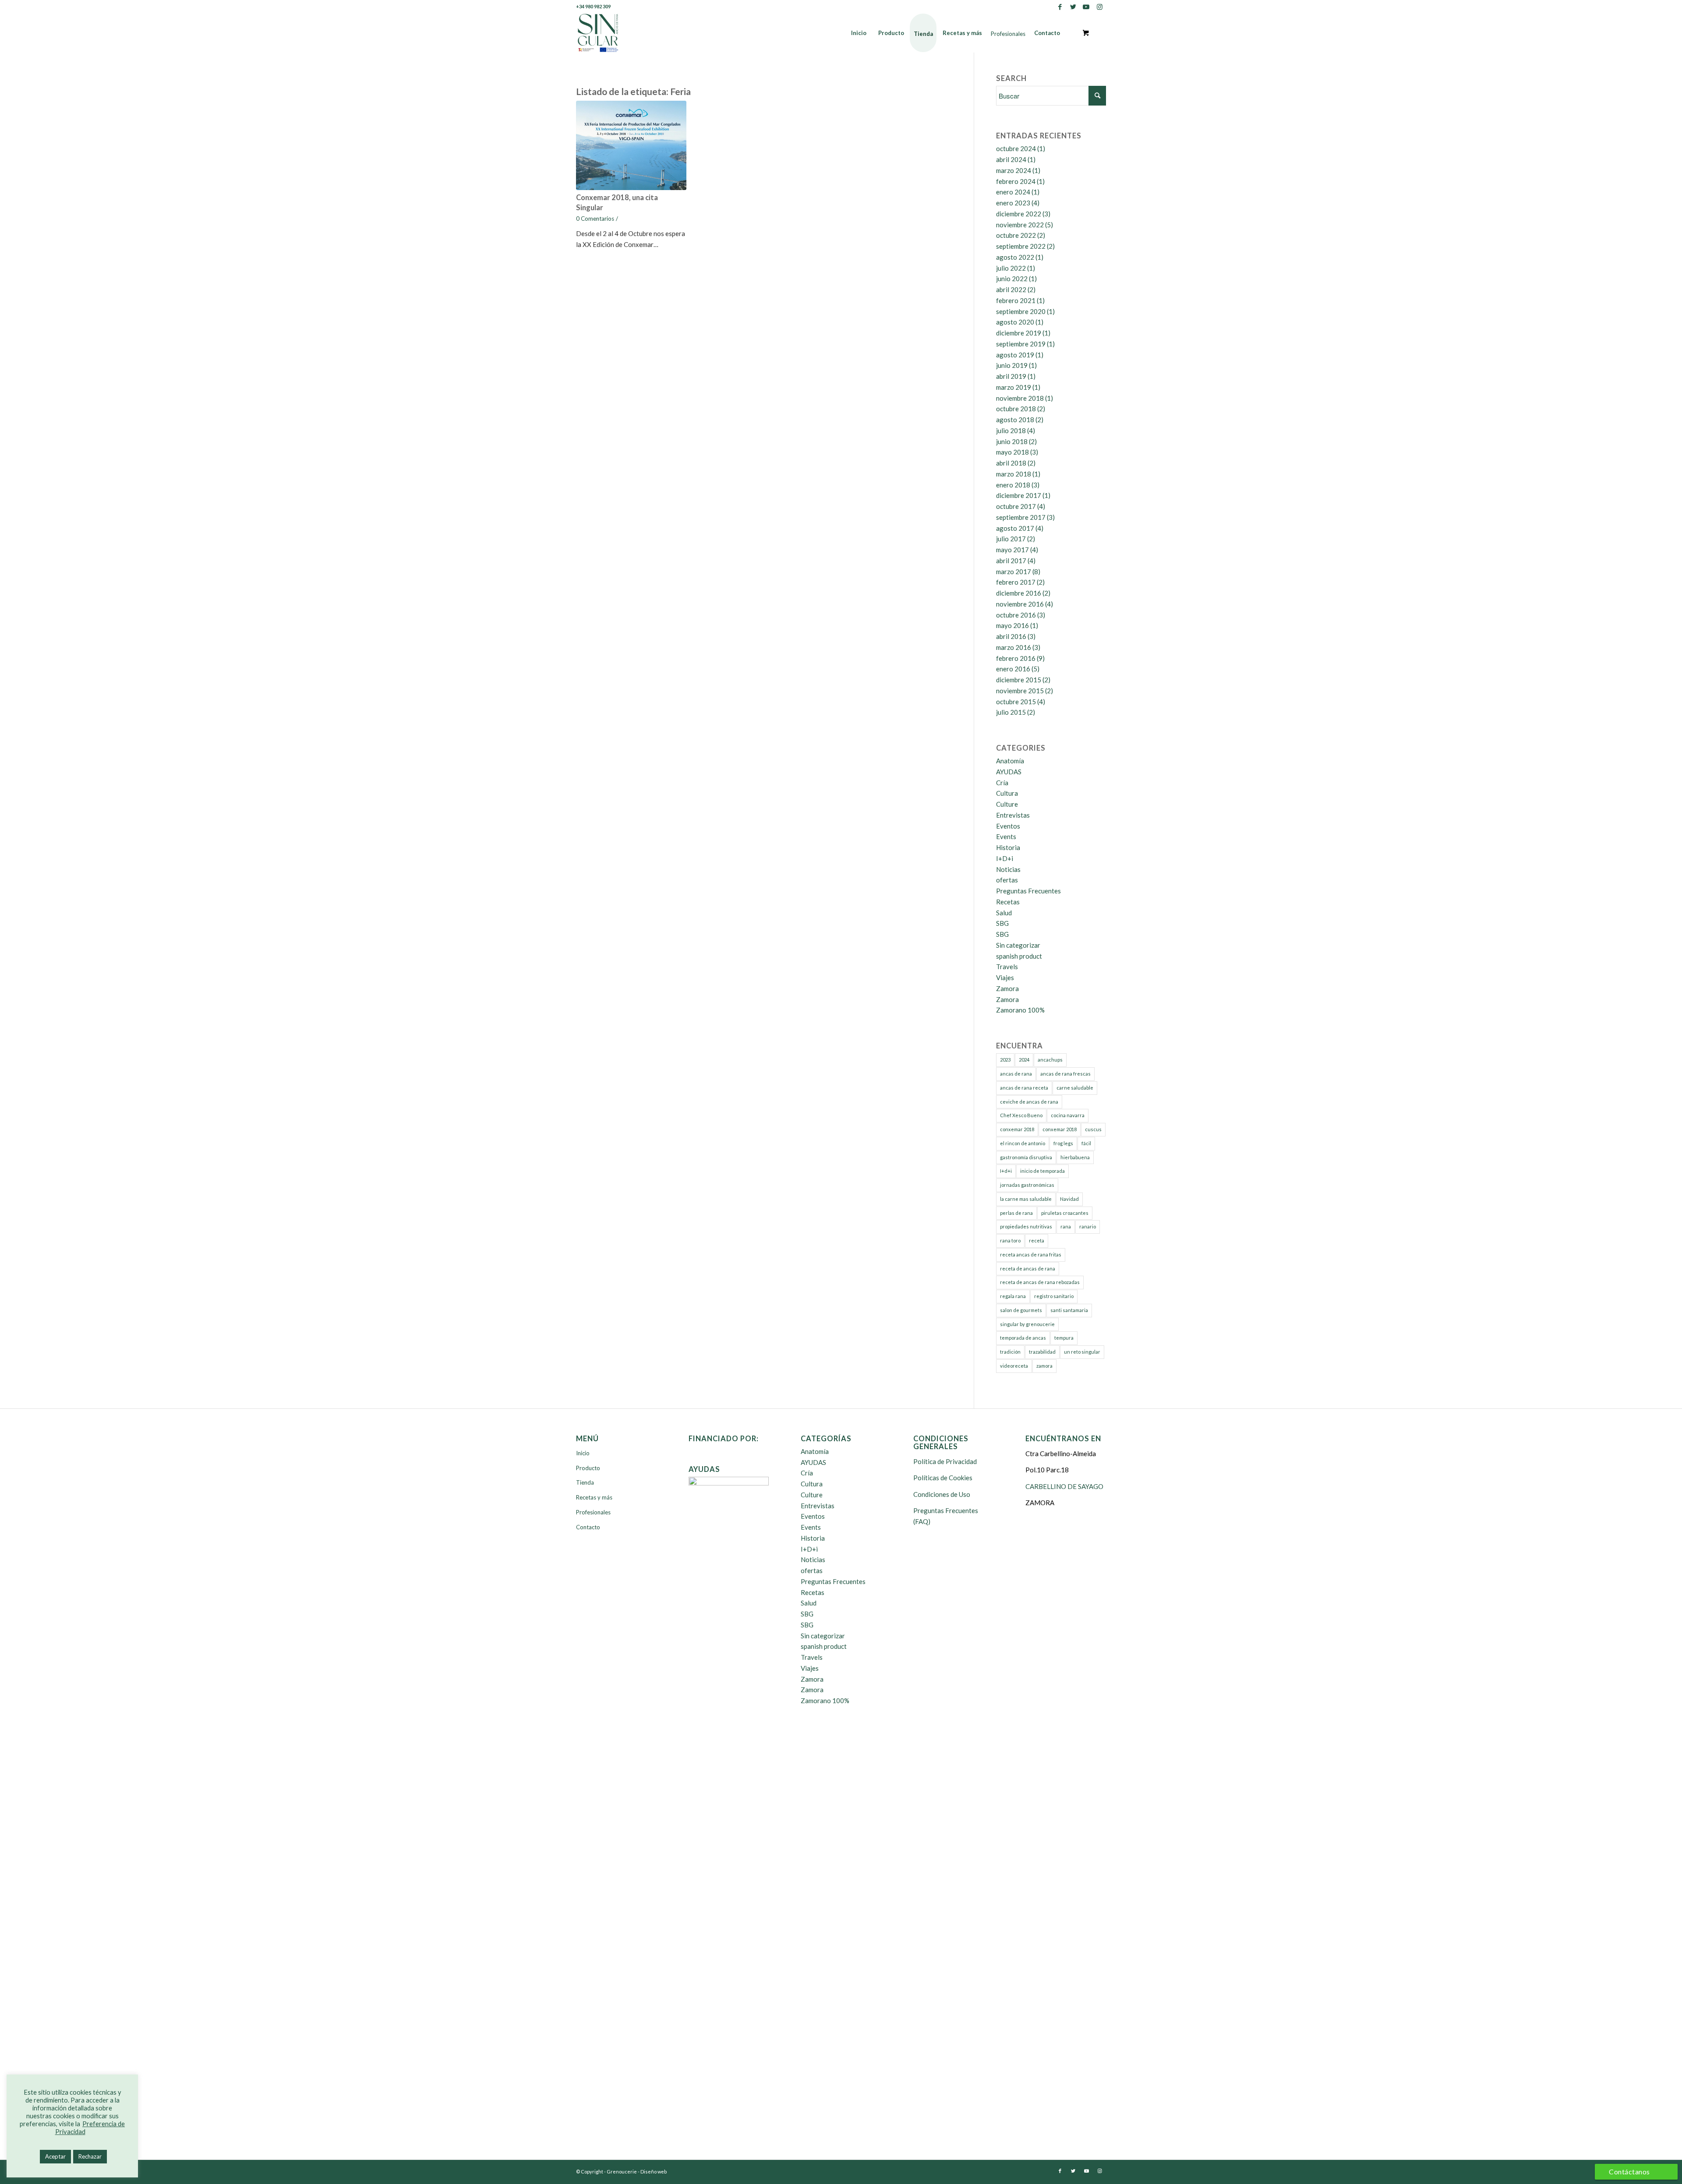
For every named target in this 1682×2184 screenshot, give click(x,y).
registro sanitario (1054, 1296)
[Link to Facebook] (1060, 7)
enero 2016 (1013, 669)
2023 (1005, 1060)
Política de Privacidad (945, 1461)
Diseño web (654, 2172)
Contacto (588, 1527)
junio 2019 (1012, 365)
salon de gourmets (1021, 1310)
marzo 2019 (1014, 387)
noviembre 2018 (1020, 398)
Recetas (1008, 902)
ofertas (1007, 880)
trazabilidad (1042, 1352)
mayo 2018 (1012, 452)
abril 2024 (1011, 159)
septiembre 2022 (1021, 246)
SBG (1002, 923)
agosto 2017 (1015, 528)
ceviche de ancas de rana (1029, 1102)
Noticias (1008, 869)
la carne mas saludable (1026, 1199)
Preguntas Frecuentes (1028, 891)
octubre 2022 (1016, 235)
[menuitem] (859, 33)
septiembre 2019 (1021, 344)
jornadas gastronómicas (1027, 1185)
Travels (1007, 967)
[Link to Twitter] (1073, 7)
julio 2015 (1011, 712)
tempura (1064, 1338)
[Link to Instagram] (1099, 7)
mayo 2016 (1012, 625)
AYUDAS (1009, 772)
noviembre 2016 (1020, 604)
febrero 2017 (1016, 582)
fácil (1086, 1143)
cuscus (1093, 1129)
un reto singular (1082, 1352)
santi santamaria (1069, 1310)
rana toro (1010, 1240)
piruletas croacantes (1065, 1213)
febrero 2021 (1016, 300)
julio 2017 (1011, 539)
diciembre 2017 (1019, 495)
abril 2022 (1011, 289)
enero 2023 (1013, 203)
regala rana (1013, 1296)
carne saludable (1075, 1088)
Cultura (1007, 793)
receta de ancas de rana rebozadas (1040, 1282)
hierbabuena (1075, 1157)
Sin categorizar (1018, 945)
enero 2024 (1013, 192)
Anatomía (1010, 761)
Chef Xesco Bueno (1021, 1115)
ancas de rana (1016, 1074)
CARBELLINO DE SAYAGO (1064, 1486)
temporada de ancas (1023, 1338)
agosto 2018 (1015, 420)
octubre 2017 (1016, 506)
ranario (1088, 1226)
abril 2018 (1011, 463)
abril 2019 (1011, 376)
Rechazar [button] (90, 2156)
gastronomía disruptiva (1026, 1157)
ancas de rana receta (1024, 1088)
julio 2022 (1011, 268)
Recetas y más (594, 1497)
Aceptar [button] (55, 2156)
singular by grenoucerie (1027, 1324)
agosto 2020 (1015, 322)
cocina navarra (1068, 1115)
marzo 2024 (1014, 170)
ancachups (1050, 1060)
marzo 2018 (1014, 474)
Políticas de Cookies (943, 1478)
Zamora (1007, 988)
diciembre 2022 (1019, 214)
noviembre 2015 (1020, 691)
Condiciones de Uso (942, 1494)
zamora (1044, 1366)
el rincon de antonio (1023, 1143)
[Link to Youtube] (1086, 7)
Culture (1007, 804)
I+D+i (1005, 858)
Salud (1004, 913)
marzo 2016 (1014, 647)
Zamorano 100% (1020, 1010)
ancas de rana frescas (1065, 1074)
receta (1037, 1240)
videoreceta (1014, 1366)
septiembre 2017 (1021, 517)
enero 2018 (1013, 485)
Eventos (1008, 826)
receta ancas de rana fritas (1031, 1254)
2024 (1024, 1060)
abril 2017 (1011, 561)
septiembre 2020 (1021, 311)
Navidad (1069, 1199)
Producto (588, 1468)
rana (1066, 1226)
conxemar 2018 (1017, 1129)
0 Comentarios (595, 219)
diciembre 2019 (1019, 333)
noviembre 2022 (1020, 225)
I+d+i (1006, 1171)
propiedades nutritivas (1026, 1226)
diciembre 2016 (1019, 593)
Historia (1008, 847)
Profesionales (593, 1512)
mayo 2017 (1012, 550)
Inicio (583, 1453)
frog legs (1063, 1143)
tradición (1010, 1352)
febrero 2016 (1016, 658)
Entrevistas (1013, 815)
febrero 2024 (1016, 181)
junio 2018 (1012, 441)
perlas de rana (1016, 1213)
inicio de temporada (1042, 1171)
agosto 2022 (1015, 257)
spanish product (1019, 956)
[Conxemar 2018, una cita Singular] (631, 145)
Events (1006, 836)
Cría (1002, 783)
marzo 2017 (1014, 572)
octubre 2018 (1016, 409)
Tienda (585, 1482)
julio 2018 (1011, 430)
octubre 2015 (1016, 702)
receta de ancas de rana (1028, 1268)
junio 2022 (1012, 279)
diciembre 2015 (1019, 680)
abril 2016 (1011, 636)
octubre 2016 (1016, 615)
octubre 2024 (1016, 148)
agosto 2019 (1015, 355)
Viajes (1005, 977)
